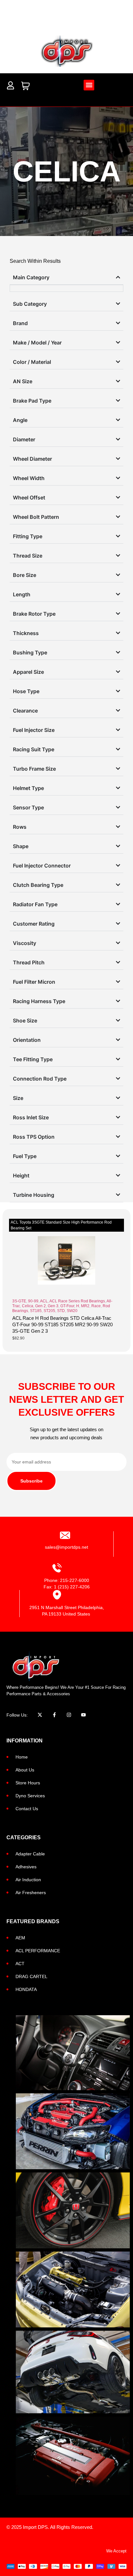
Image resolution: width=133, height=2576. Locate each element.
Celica (28, 1306)
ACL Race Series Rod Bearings (77, 1301)
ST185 (36, 1311)
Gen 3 (53, 1306)
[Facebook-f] (54, 1715)
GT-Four (67, 1306)
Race (96, 1306)
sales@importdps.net (66, 1547)
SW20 (72, 1311)
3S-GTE (19, 1301)
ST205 (49, 1311)
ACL (44, 1301)
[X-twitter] (40, 1715)
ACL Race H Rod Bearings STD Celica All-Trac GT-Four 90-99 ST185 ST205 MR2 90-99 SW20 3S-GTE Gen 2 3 (62, 1324)
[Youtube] (83, 1715)
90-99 (33, 1301)
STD (61, 1311)
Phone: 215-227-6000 (67, 1580)
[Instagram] (69, 1715)
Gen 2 (41, 1306)
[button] (89, 85)
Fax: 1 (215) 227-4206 (67, 1587)
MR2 (85, 1306)
